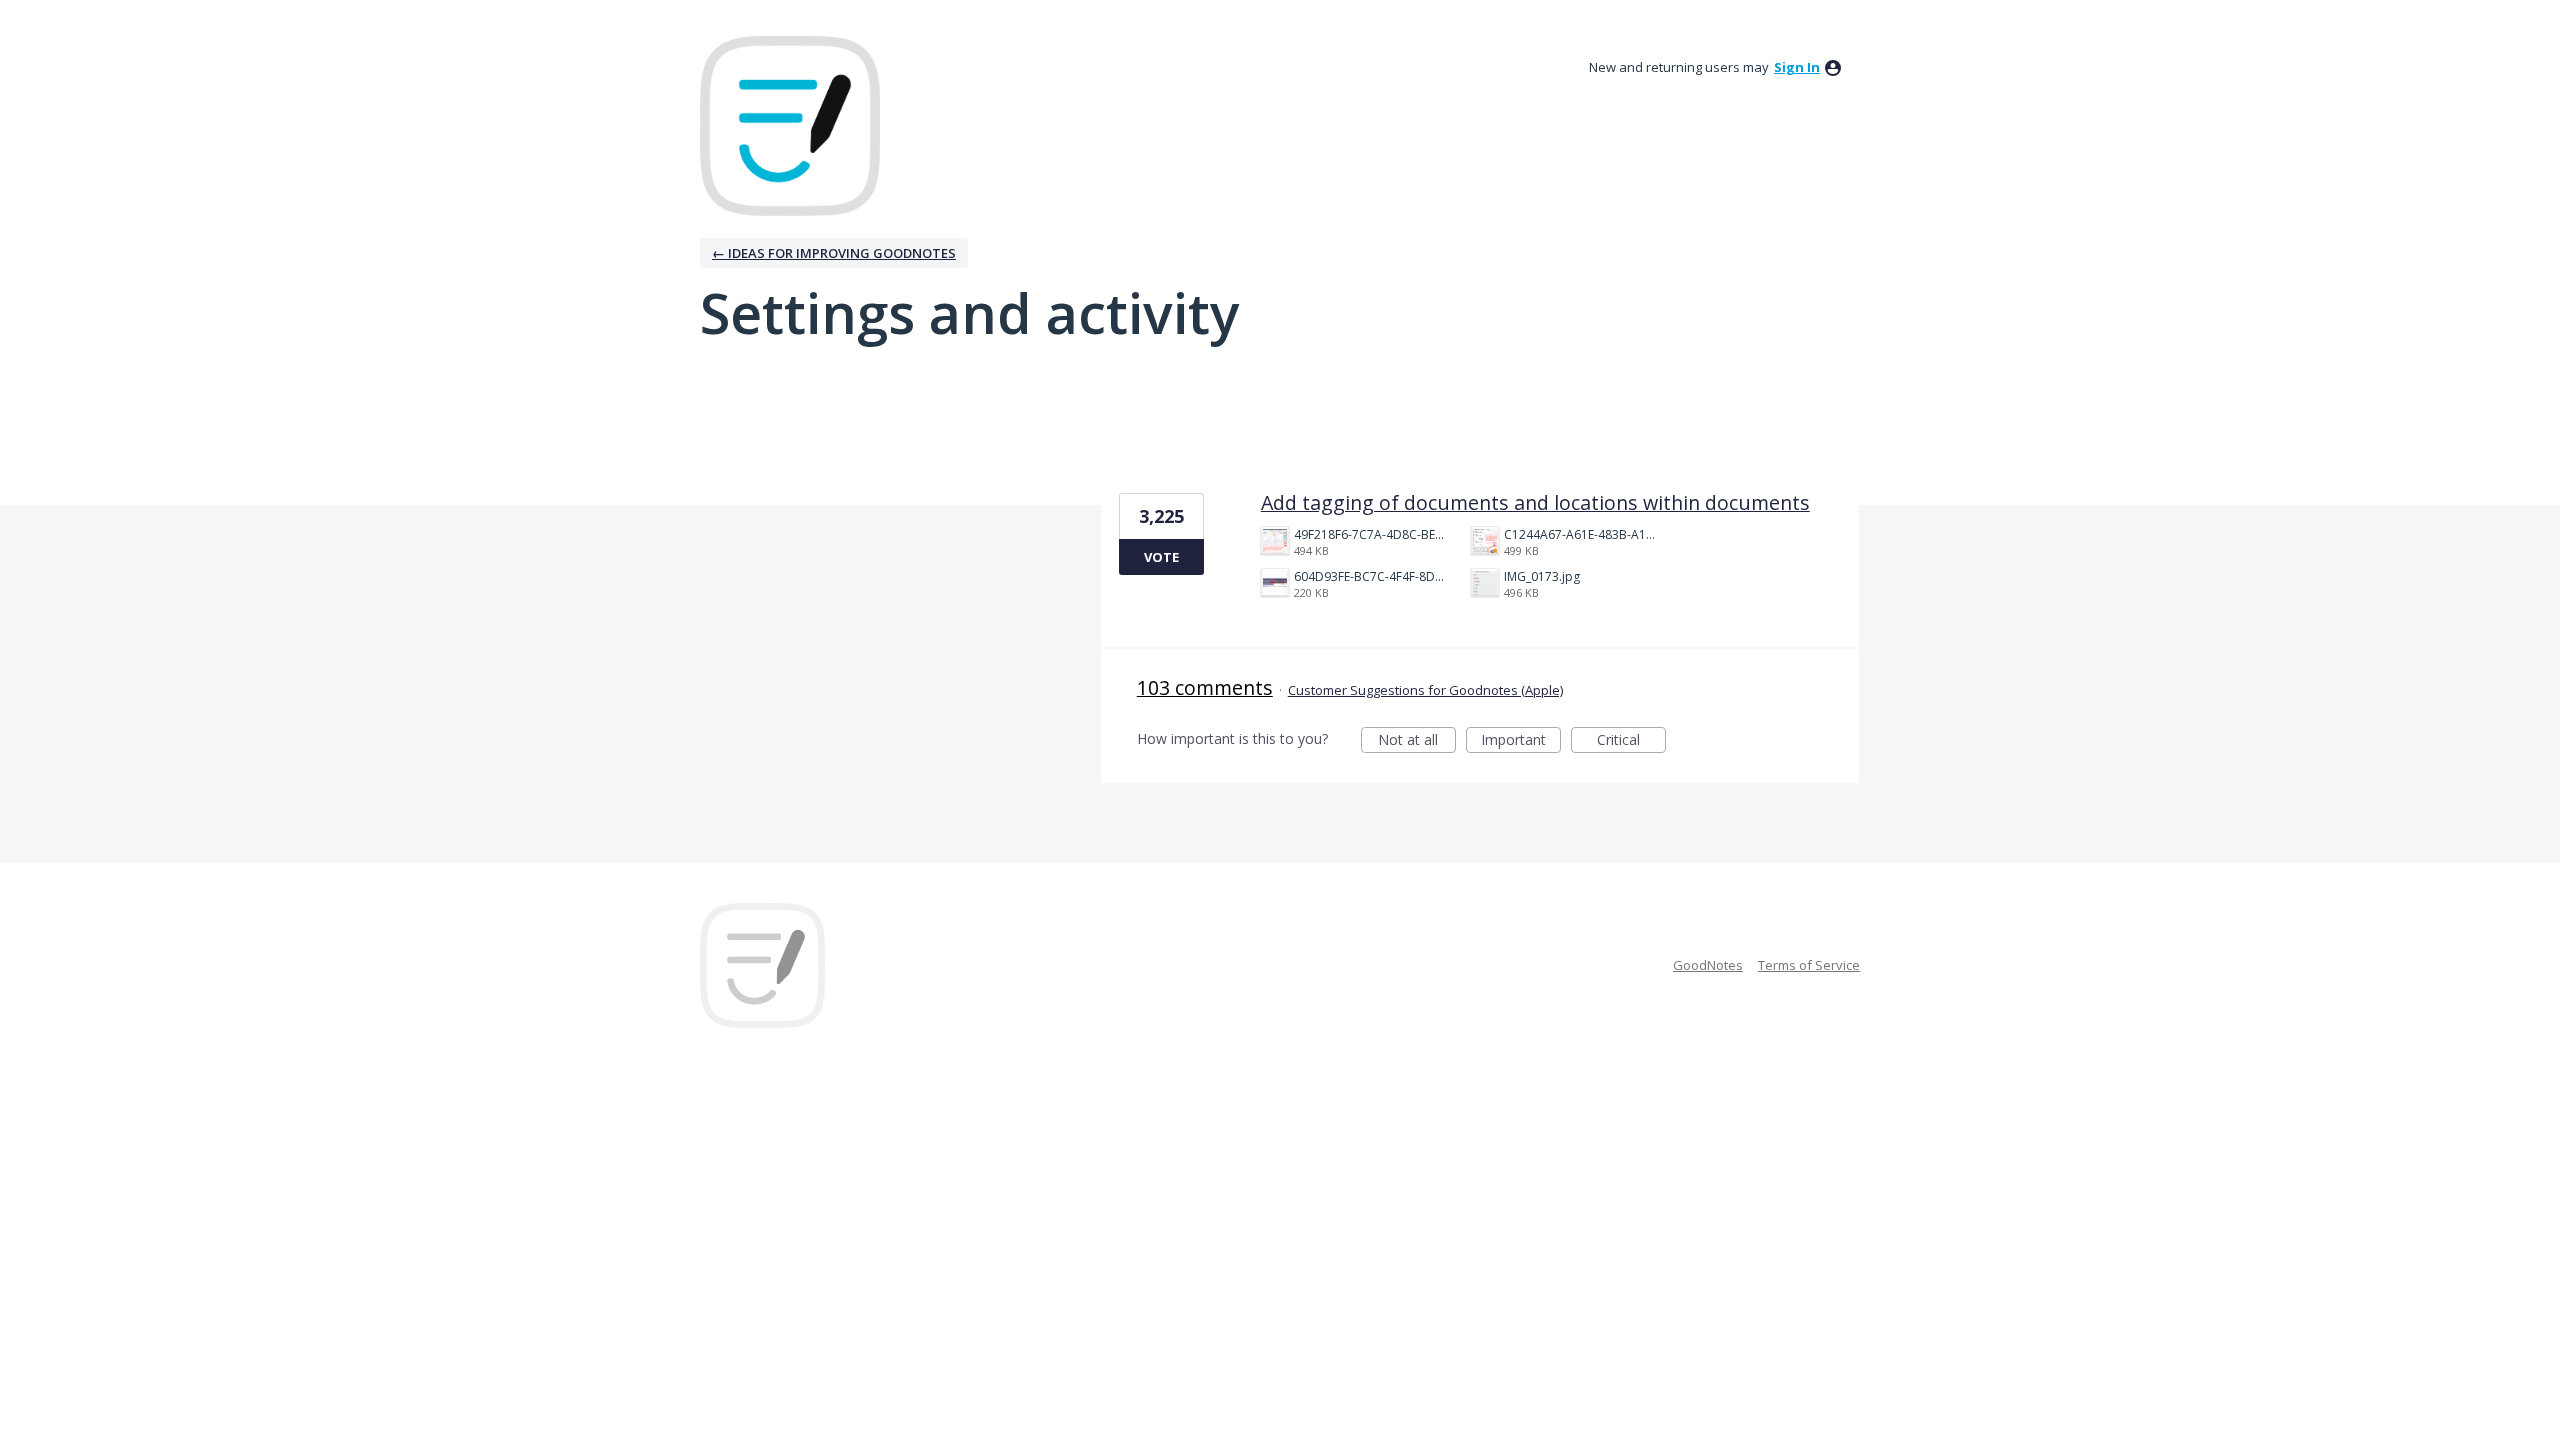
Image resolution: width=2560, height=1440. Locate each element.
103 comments (1205, 687)
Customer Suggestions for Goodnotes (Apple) (1425, 690)
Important (1521, 741)
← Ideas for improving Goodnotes (834, 253)
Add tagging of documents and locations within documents (1535, 502)
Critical (1631, 741)
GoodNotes (1708, 965)
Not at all (1417, 741)
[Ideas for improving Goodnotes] (790, 126)
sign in (1797, 67)
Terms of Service (1809, 965)
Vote (1161, 557)
